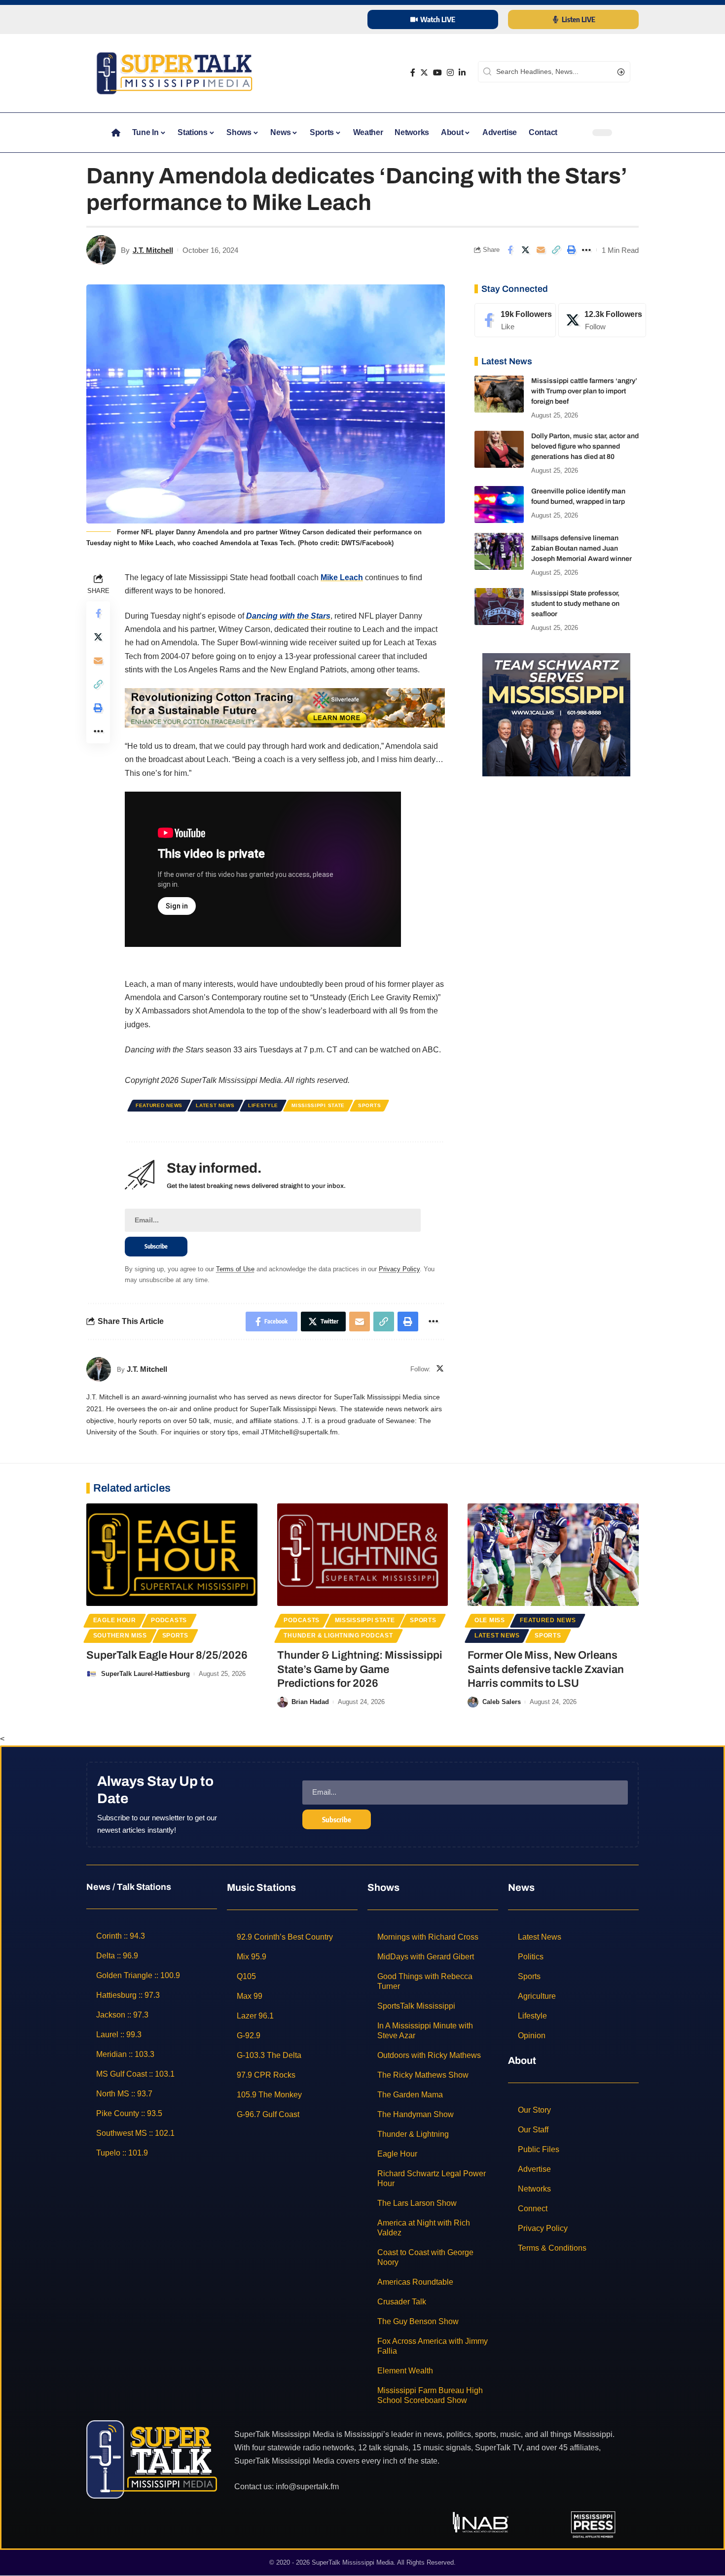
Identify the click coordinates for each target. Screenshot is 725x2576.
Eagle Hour (115, 1620)
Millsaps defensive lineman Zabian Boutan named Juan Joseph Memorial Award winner (581, 548)
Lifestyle (263, 1105)
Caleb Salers (502, 1702)
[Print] (571, 250)
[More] (586, 250)
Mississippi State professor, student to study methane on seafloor (575, 604)
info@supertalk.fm (307, 2487)
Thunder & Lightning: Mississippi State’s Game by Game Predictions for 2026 (360, 1669)
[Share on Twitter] (525, 250)
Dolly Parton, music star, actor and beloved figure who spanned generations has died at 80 (585, 446)
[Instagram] (450, 73)
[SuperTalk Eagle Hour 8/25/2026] (172, 1555)
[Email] (541, 250)
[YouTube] (437, 73)
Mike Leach (342, 577)
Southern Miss (120, 1636)
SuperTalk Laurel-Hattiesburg (145, 1674)
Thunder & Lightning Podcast (338, 1636)
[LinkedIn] (462, 73)
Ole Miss (490, 1620)
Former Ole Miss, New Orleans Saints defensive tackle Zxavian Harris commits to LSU (546, 1669)
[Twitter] (424, 73)
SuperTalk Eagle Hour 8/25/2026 (167, 1655)
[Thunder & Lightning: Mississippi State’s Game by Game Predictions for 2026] (363, 1555)
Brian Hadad (310, 1702)
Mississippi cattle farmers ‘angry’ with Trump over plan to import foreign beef (584, 391)
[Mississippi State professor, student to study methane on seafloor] (499, 607)
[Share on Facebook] (510, 250)
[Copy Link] (556, 250)
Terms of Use (235, 1269)
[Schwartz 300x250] (556, 714)
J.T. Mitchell (153, 250)
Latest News (215, 1105)
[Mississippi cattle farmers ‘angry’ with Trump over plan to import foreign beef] (499, 394)
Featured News (159, 1105)
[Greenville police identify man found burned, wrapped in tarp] (499, 505)
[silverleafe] (285, 707)
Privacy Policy (399, 1269)
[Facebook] (413, 73)
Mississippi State (318, 1105)
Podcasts (169, 1620)
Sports (369, 1105)
